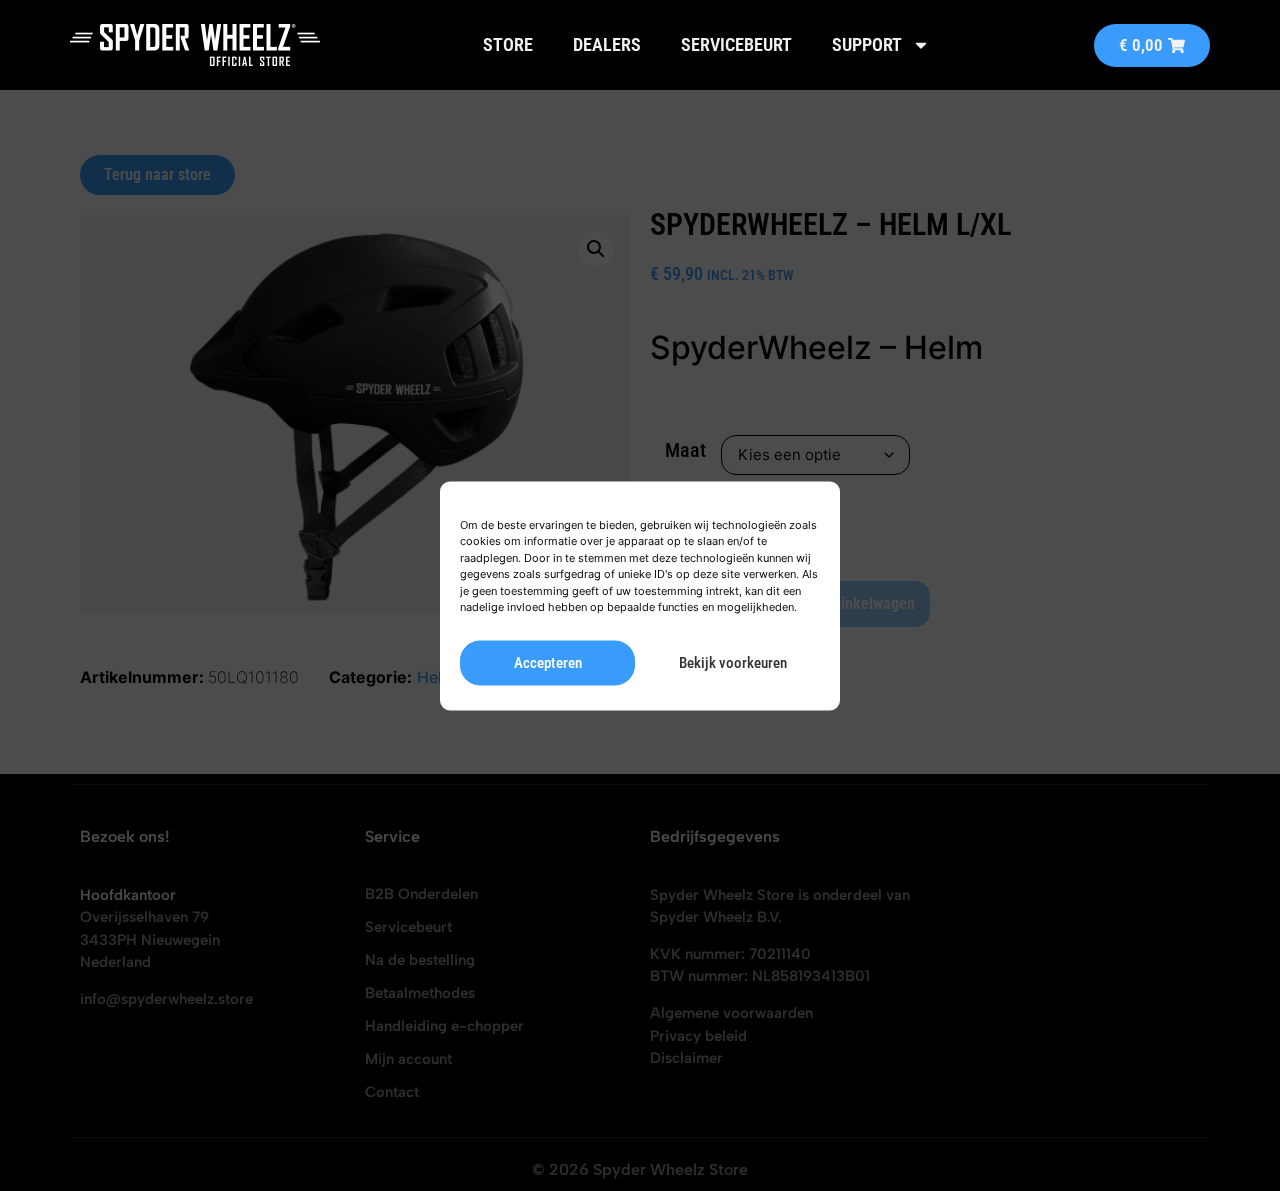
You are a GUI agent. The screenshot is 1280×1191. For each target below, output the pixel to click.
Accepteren (548, 663)
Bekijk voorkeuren (733, 663)
